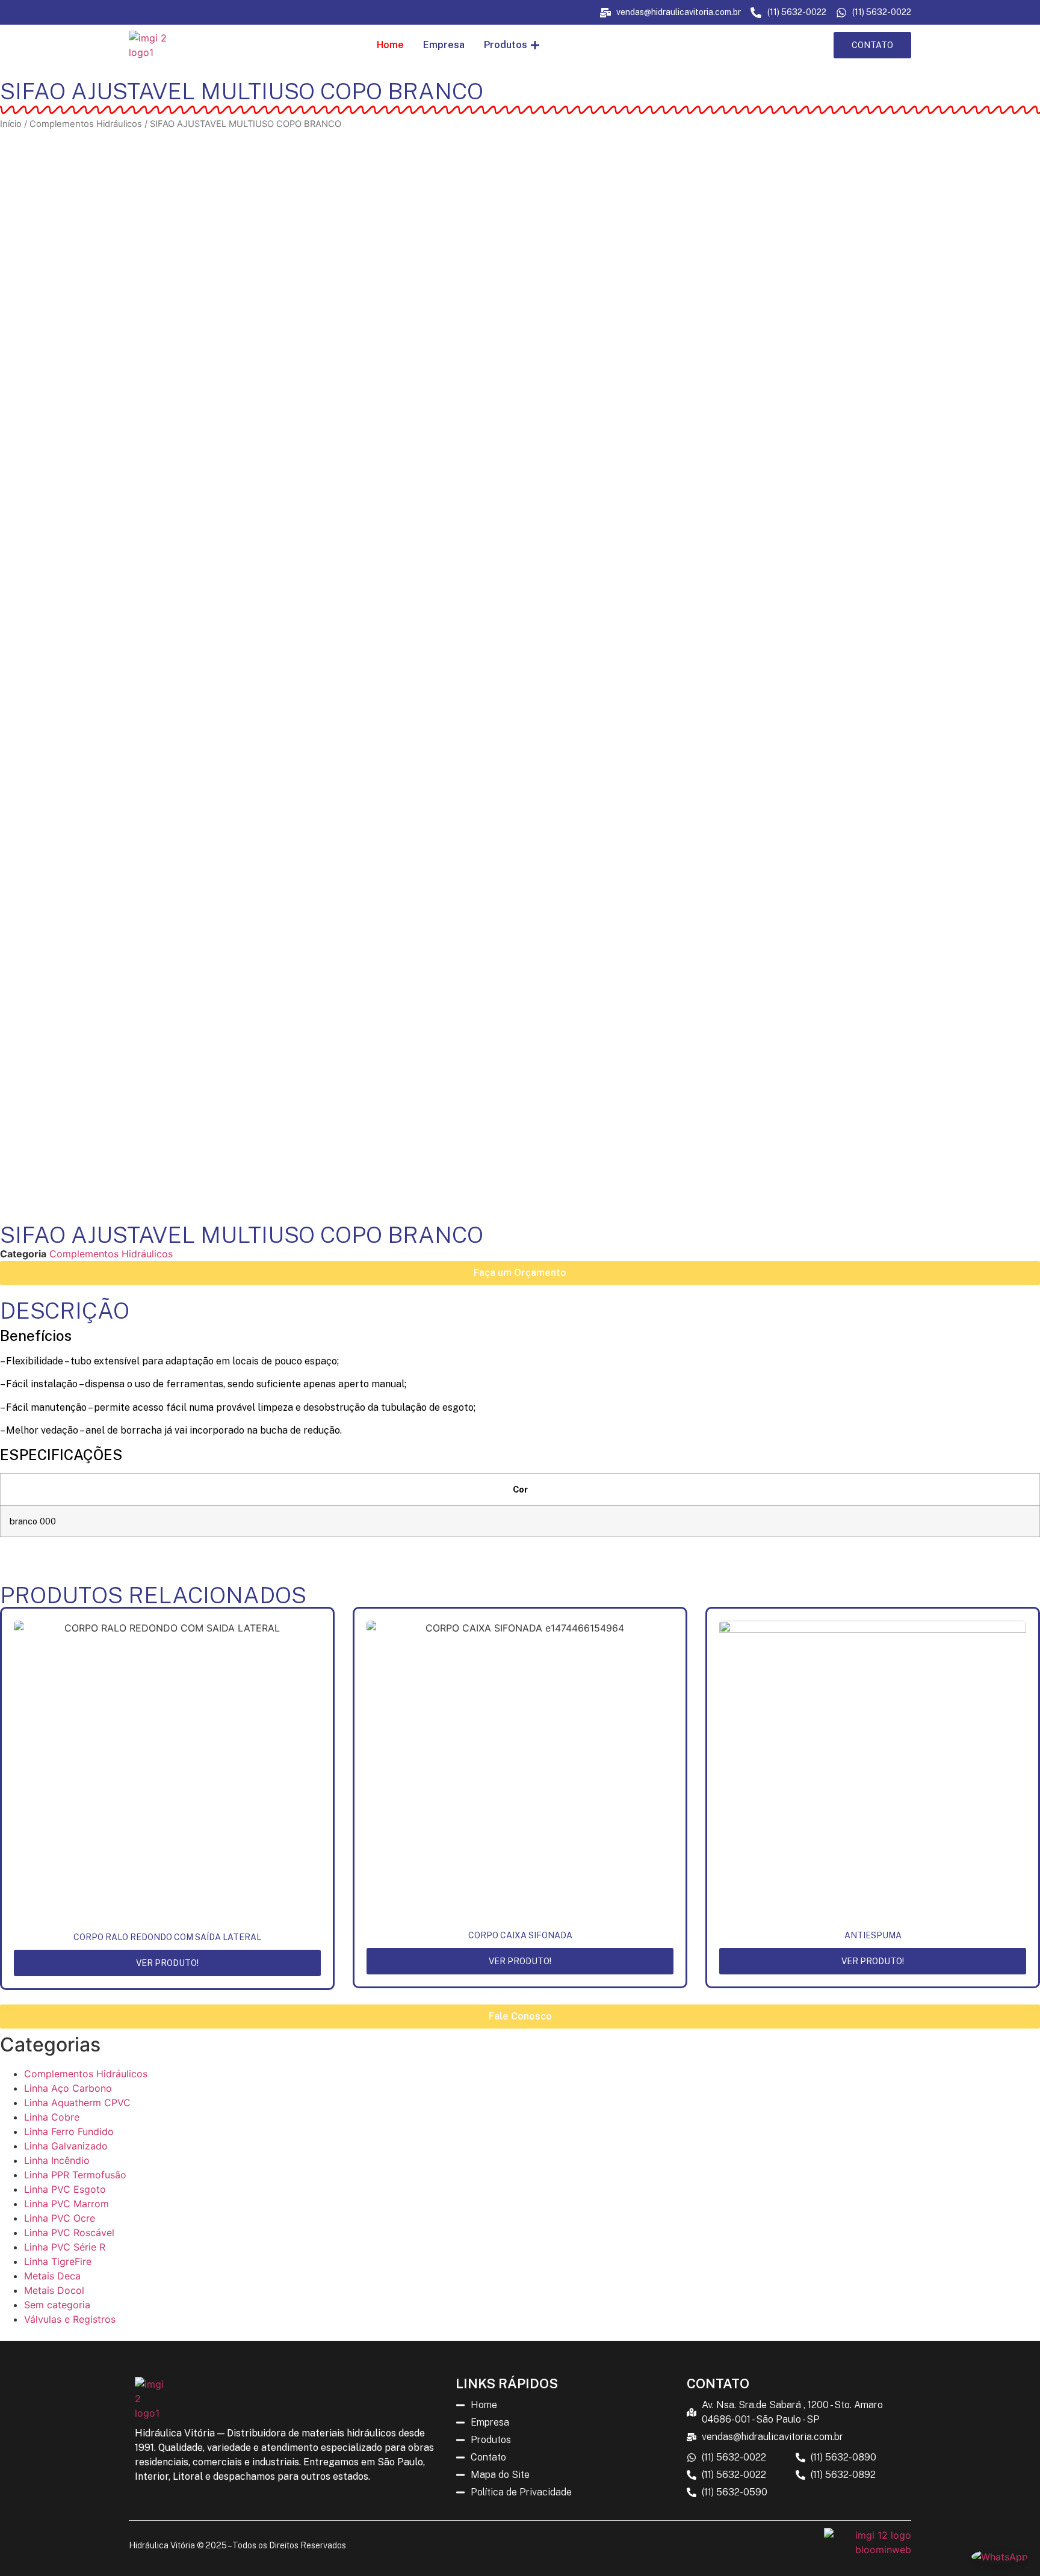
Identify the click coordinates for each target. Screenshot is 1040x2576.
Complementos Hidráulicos (86, 124)
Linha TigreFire (58, 2261)
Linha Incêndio (57, 2160)
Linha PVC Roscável (69, 2232)
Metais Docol (54, 2290)
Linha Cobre (52, 2117)
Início (11, 124)
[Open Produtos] (535, 45)
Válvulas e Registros (70, 2319)
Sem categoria (57, 2305)
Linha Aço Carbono (68, 2088)
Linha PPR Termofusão (75, 2175)
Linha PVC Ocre (60, 2218)
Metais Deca (52, 2276)
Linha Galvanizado (66, 2146)
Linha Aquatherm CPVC (77, 2103)
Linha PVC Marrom (67, 2204)
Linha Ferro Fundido (69, 2131)
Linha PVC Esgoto (65, 2189)
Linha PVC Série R (65, 2247)
